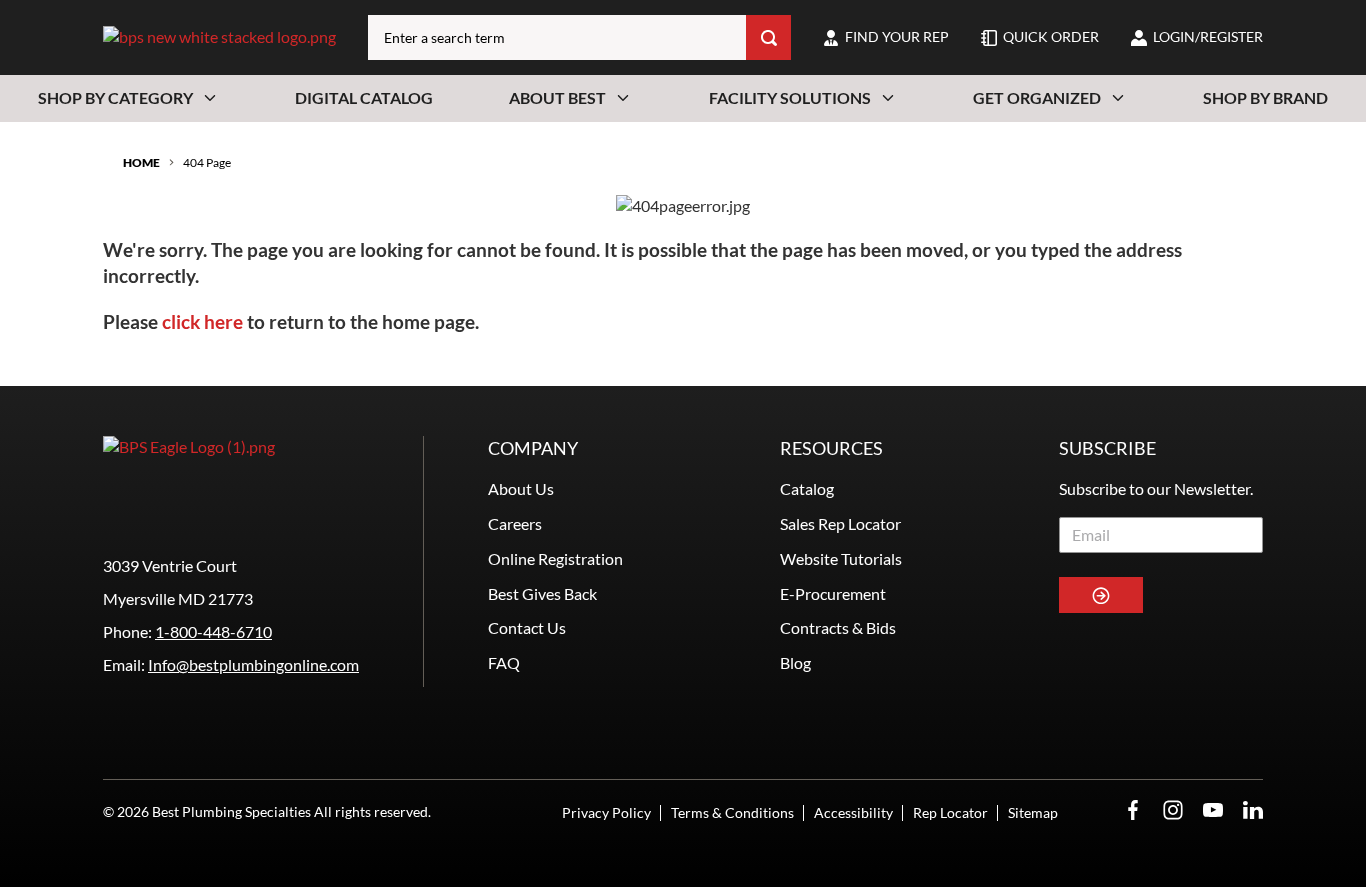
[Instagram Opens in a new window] (1173, 810)
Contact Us (527, 627)
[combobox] (557, 37)
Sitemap (1033, 812)
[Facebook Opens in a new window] (1133, 810)
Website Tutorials (841, 558)
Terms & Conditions (732, 812)
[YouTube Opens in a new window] (1213, 810)
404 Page (207, 162)
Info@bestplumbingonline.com (253, 664)
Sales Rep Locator (840, 523)
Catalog (807, 488)
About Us (521, 488)
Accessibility (853, 812)
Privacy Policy (606, 812)
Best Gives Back (542, 593)
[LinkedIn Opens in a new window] (1253, 810)
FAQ (504, 662)
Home (141, 162)
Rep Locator (950, 812)
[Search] (768, 37)
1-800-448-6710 (213, 631)
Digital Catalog (364, 97)
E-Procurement (833, 593)
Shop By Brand (1265, 97)
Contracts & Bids (838, 627)
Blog (795, 662)
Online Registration (555, 558)
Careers (515, 523)
